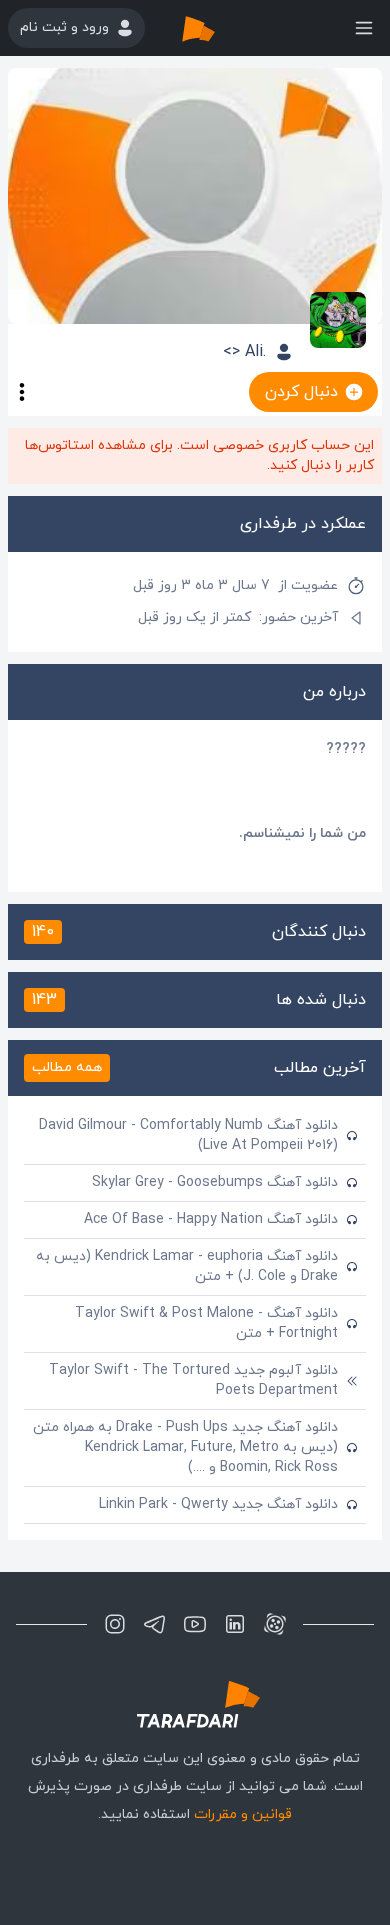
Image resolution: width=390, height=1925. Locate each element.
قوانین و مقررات (243, 1814)
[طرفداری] (219, 28)
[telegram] (155, 1624)
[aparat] (275, 1624)
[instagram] (115, 1624)
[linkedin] (235, 1624)
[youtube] (195, 1624)
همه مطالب (67, 1067)
